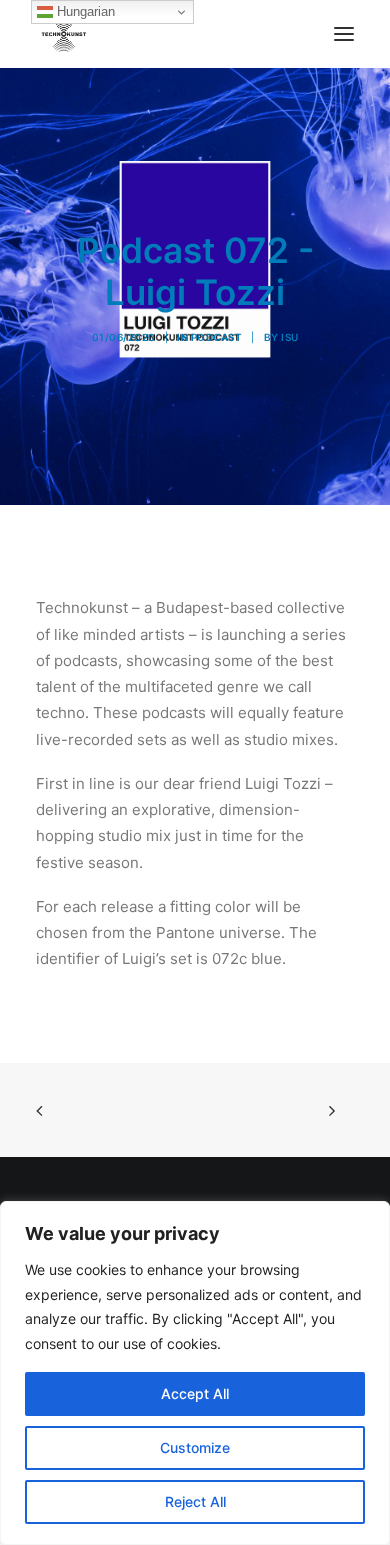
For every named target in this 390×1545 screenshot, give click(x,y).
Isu (290, 337)
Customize (195, 1447)
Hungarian (84, 11)
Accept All (195, 1393)
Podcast (217, 337)
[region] (195, 1373)
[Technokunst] (63, 34)
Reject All (195, 1501)
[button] (344, 34)
